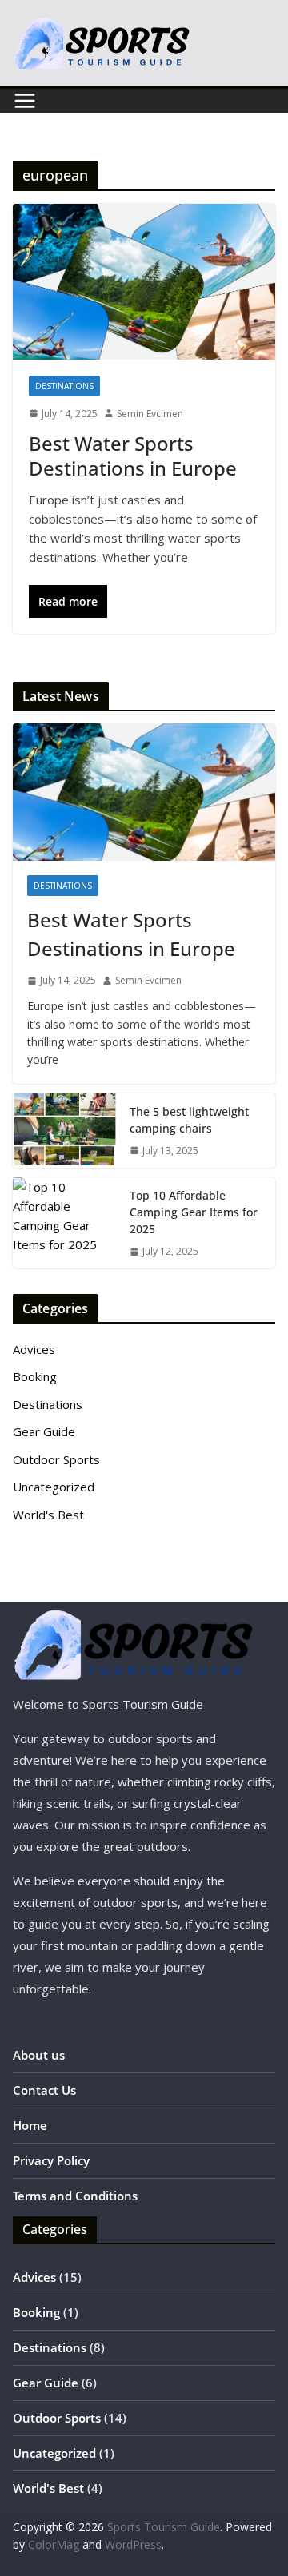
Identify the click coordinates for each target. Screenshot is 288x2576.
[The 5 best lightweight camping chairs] (65, 1131)
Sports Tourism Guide (164, 2527)
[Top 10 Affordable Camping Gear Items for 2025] (65, 1223)
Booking (35, 1376)
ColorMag (54, 2544)
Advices (34, 1349)
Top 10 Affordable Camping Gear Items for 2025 (194, 1212)
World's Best (48, 1515)
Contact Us (44, 2090)
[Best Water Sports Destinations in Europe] (144, 282)
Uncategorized (54, 1487)
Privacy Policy (51, 2160)
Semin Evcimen (150, 414)
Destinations (64, 386)
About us (39, 2055)
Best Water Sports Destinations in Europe (133, 456)
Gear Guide (44, 1431)
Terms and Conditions (75, 2196)
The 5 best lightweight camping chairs (189, 1120)
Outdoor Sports (56, 1459)
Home (30, 2125)
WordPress (133, 2544)
